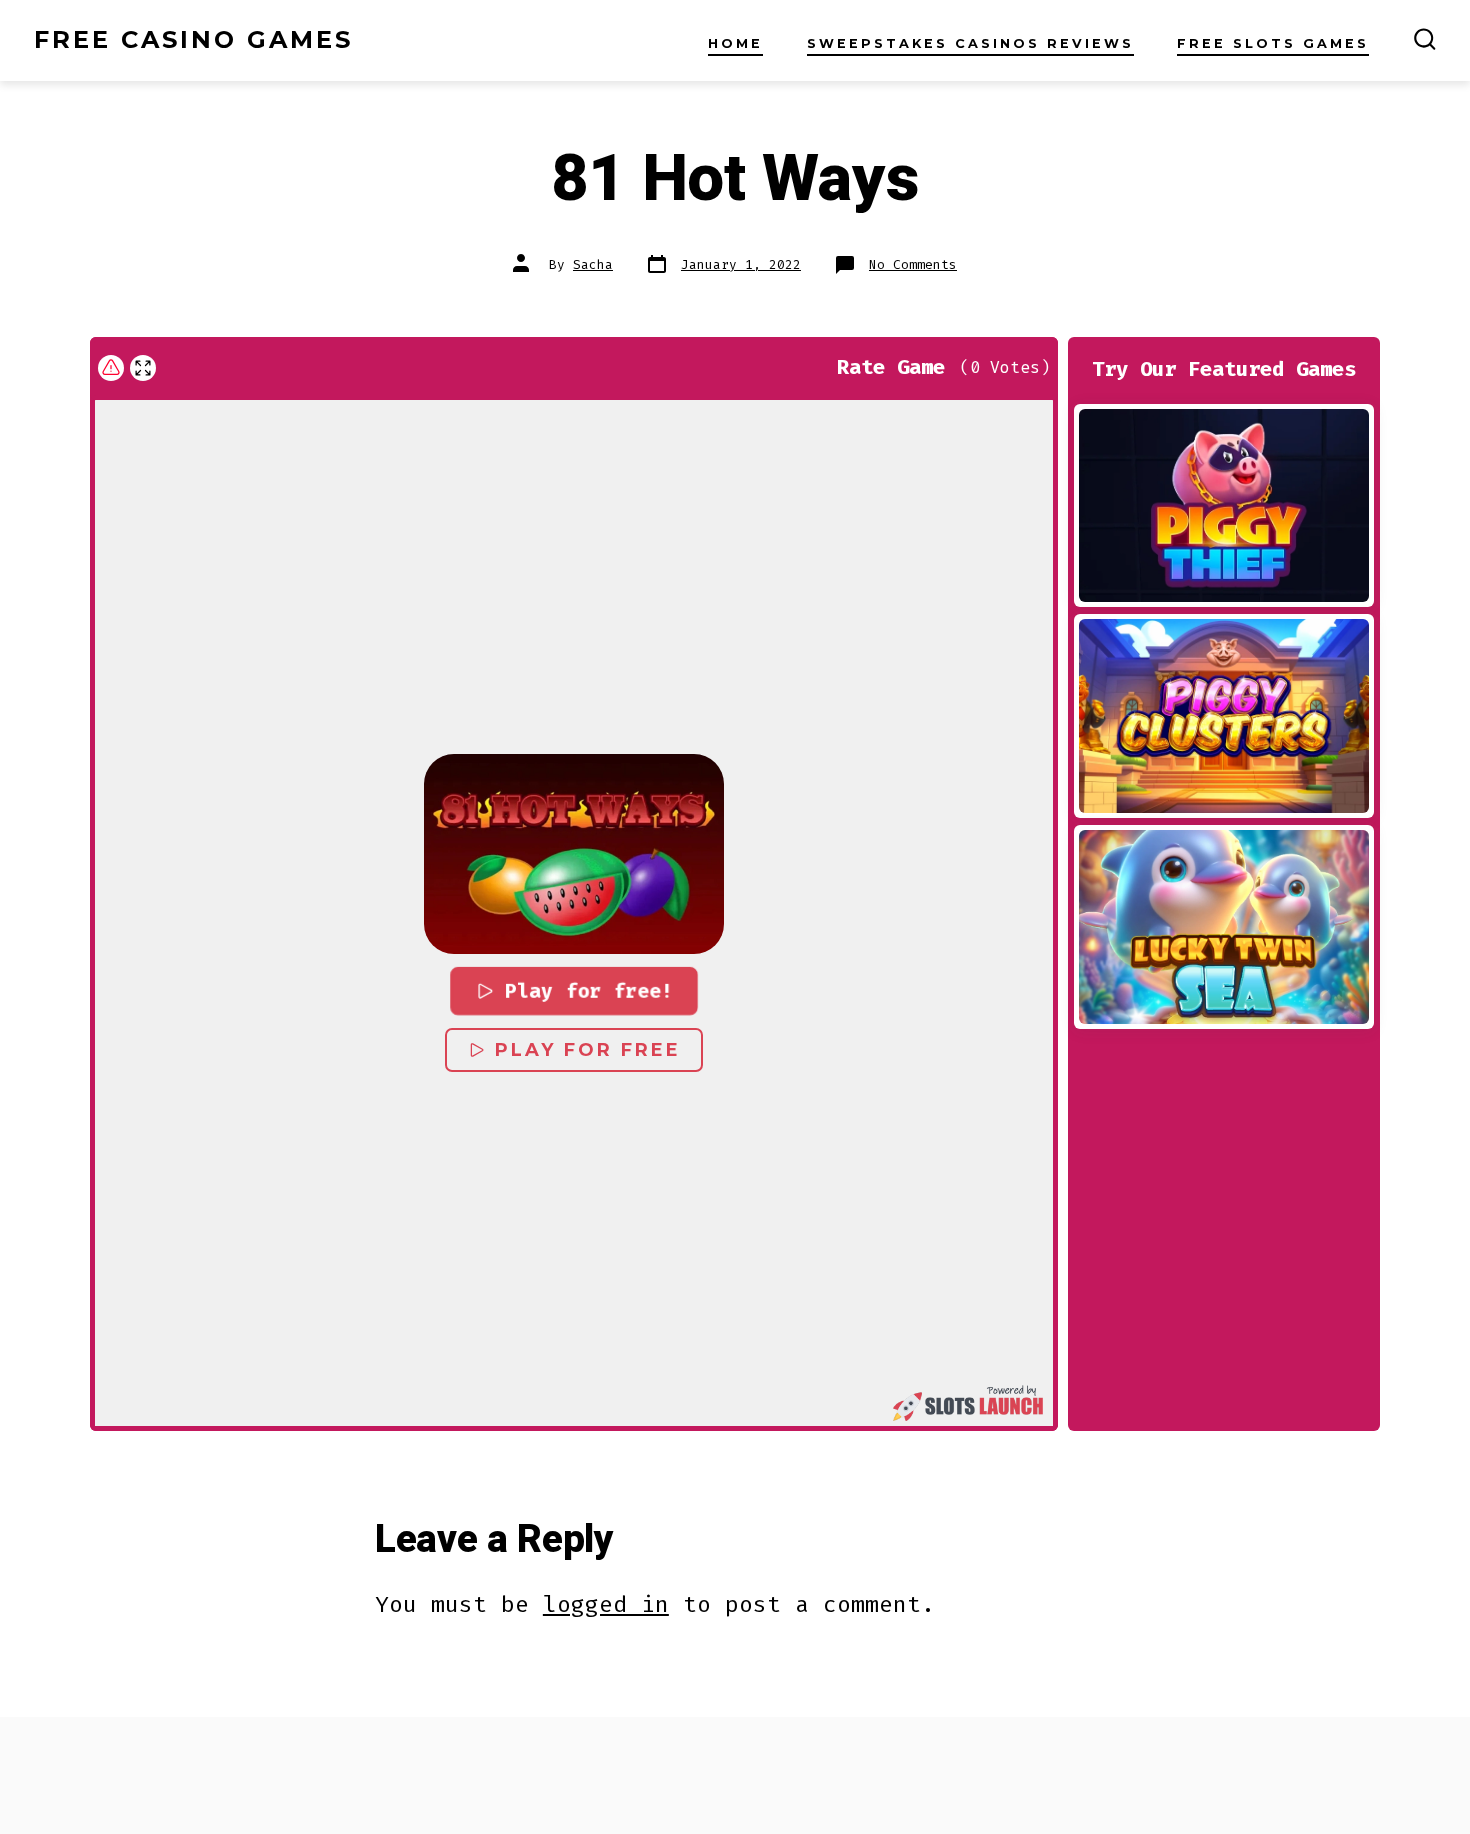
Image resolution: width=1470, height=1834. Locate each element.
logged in (606, 1604)
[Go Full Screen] (143, 368)
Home (735, 43)
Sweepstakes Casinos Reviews (970, 43)
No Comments (913, 264)
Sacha (593, 264)
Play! (1224, 505)
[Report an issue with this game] (111, 368)
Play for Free (588, 1050)
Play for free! (587, 991)
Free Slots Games (1273, 43)
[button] (574, 854)
